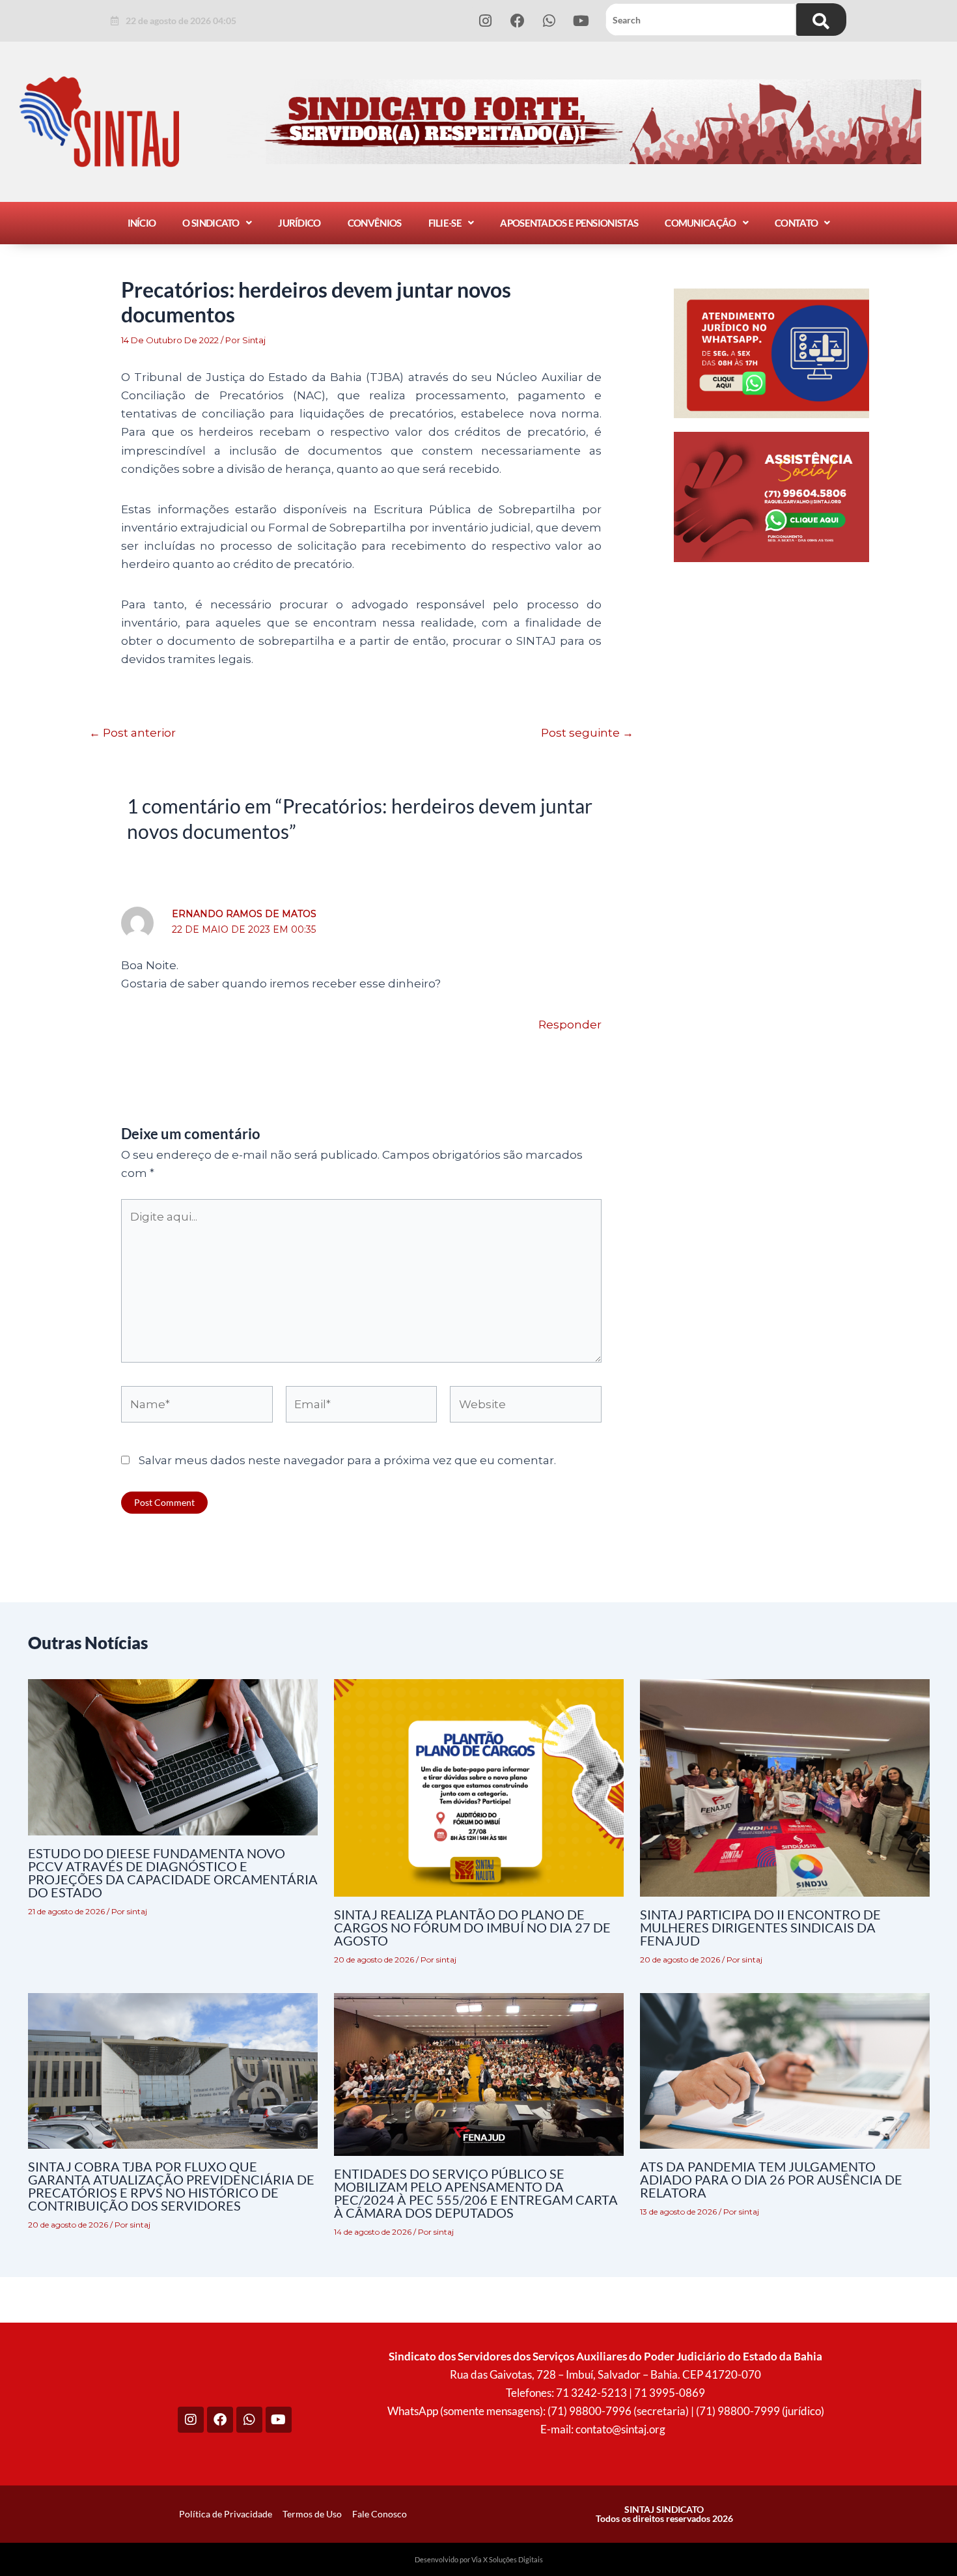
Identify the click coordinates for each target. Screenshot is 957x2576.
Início (142, 223)
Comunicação (700, 223)
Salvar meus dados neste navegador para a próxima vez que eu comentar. (347, 1460)
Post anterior (132, 733)
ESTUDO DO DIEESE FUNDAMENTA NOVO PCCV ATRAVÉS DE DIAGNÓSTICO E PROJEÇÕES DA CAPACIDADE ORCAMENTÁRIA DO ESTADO (173, 1873)
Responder (570, 1025)
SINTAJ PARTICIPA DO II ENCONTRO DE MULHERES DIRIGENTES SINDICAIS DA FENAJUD (760, 1927)
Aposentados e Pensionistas (569, 223)
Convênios (375, 223)
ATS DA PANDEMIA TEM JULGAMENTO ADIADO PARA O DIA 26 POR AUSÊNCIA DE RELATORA (771, 2179)
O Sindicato (211, 223)
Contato (796, 223)
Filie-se (445, 223)
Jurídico (299, 223)
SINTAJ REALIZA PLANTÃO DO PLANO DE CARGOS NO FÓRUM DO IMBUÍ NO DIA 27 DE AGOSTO (472, 1927)
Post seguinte (587, 733)
